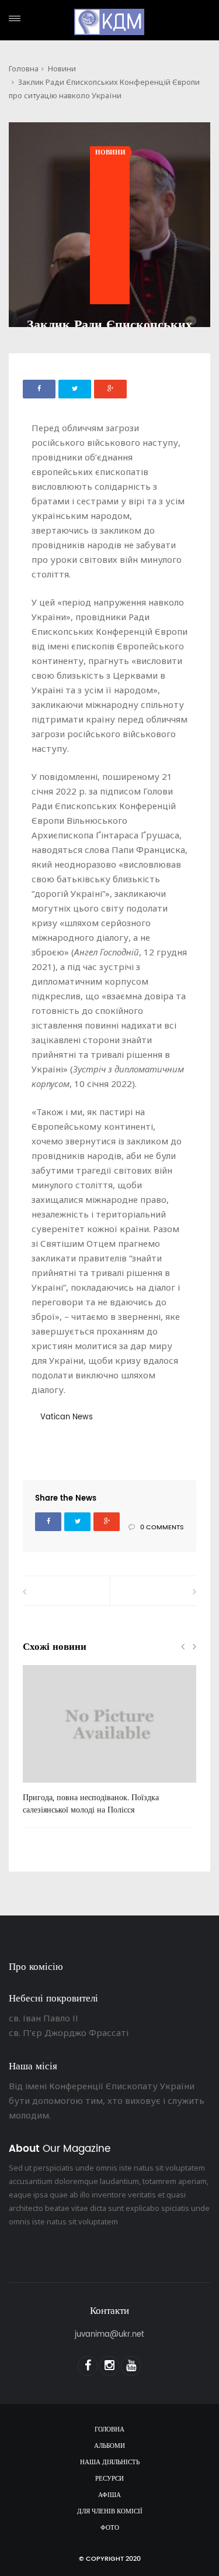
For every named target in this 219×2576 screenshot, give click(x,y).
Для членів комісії (110, 2512)
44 (46, 1787)
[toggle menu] (15, 18)
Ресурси (109, 2479)
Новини (62, 68)
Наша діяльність (110, 2462)
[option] (109, 1746)
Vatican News (67, 1417)
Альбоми (109, 2446)
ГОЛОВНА (109, 2430)
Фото (110, 2528)
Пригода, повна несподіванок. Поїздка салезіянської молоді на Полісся (91, 1804)
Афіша (109, 2495)
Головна (24, 68)
